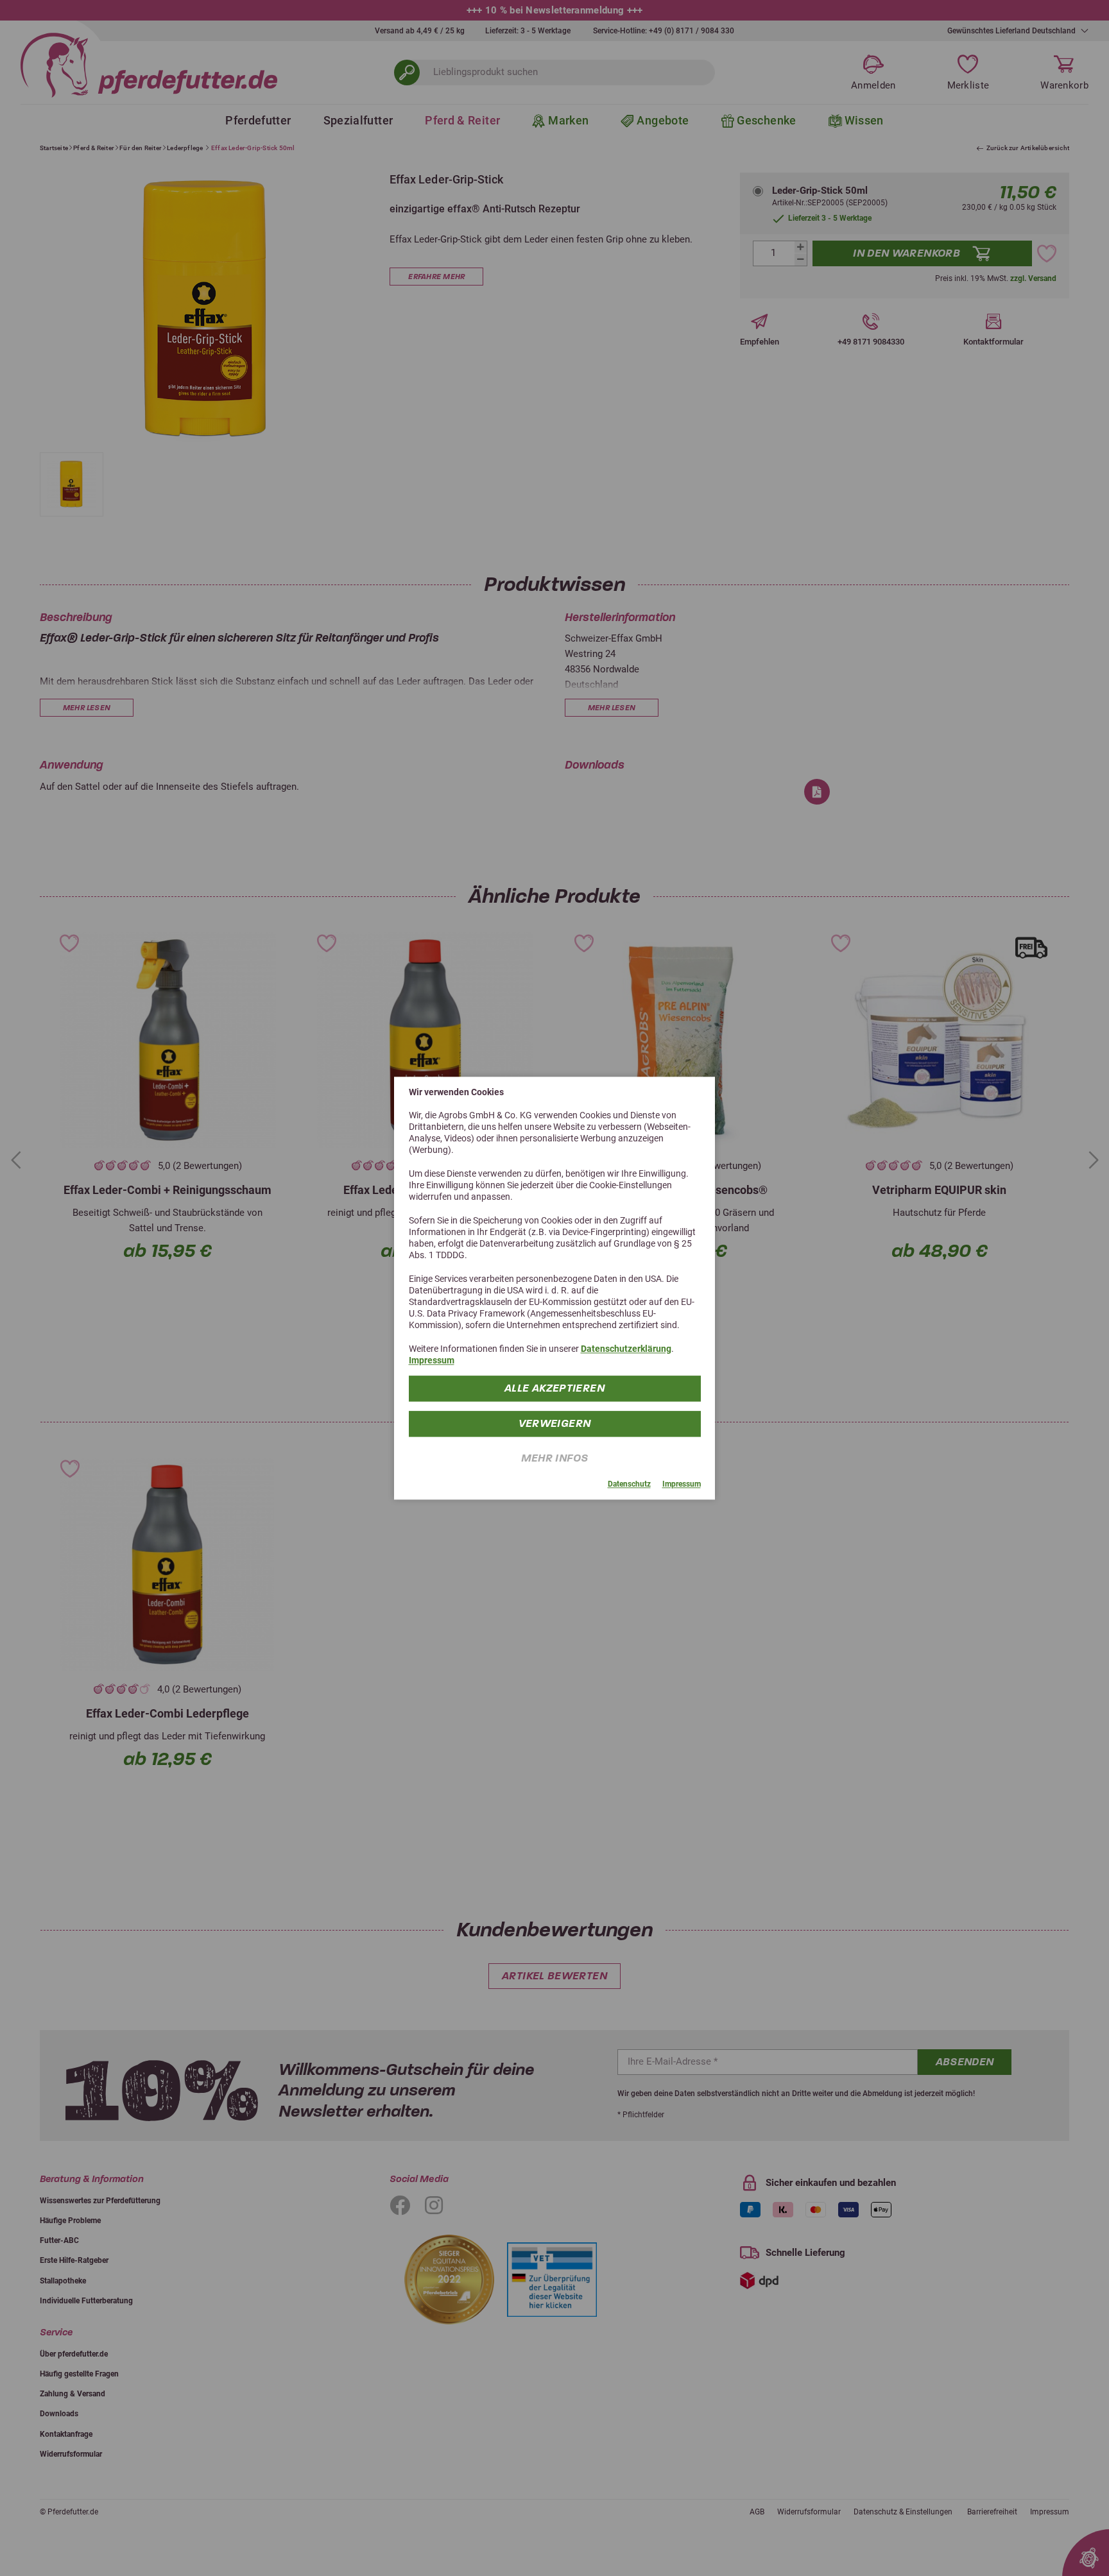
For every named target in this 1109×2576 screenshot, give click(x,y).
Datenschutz (629, 1485)
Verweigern (555, 1423)
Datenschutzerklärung (626, 1349)
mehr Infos (555, 1458)
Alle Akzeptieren (554, 1388)
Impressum (432, 1360)
